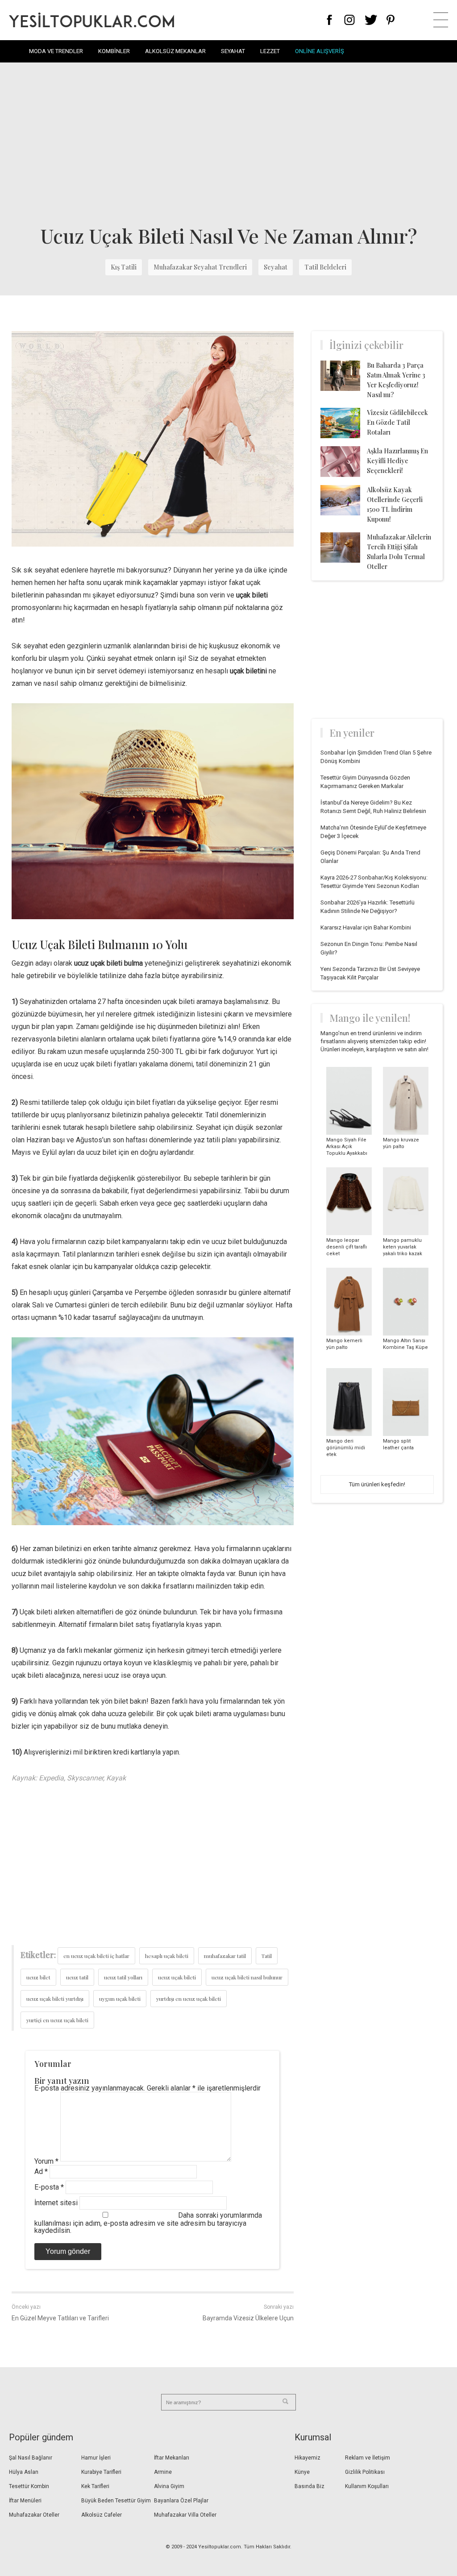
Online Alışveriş (320, 51)
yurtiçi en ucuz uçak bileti (57, 2020)
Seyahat (233, 51)
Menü (441, 20)
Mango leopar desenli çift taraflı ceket (347, 1247)
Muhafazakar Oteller (34, 2515)
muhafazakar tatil (225, 1956)
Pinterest (391, 20)
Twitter (371, 20)
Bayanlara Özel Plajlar (181, 2501)
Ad (41, 2172)
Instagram (349, 20)
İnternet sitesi (56, 2203)
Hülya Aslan (24, 2472)
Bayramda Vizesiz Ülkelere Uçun (248, 2318)
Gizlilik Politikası (365, 2472)
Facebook (330, 20)
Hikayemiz (307, 2458)
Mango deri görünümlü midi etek (346, 1448)
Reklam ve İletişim (368, 2458)
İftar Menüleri (25, 2501)
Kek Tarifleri (95, 2486)
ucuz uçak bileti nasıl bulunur (247, 1977)
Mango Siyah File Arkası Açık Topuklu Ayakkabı (347, 1147)
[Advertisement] (228, 143)
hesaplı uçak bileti (167, 1956)
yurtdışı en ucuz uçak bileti (189, 1999)
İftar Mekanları (172, 2458)
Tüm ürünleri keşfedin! (377, 1484)
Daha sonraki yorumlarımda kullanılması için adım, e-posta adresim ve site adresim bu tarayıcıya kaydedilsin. (148, 2223)
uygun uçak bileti (120, 1999)
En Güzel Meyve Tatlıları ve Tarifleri (60, 2318)
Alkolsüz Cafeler (102, 2515)
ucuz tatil (77, 1977)
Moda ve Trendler (56, 51)
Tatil (267, 1956)
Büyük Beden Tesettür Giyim (116, 2501)
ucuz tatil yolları (123, 1977)
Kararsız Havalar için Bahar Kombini (366, 927)
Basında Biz (310, 2486)
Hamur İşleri (96, 2458)
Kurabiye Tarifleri (101, 2472)
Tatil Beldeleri (325, 267)
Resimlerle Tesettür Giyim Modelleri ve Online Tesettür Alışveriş (91, 20)
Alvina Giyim (169, 2486)
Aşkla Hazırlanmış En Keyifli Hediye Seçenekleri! (397, 461)
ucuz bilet (38, 1977)
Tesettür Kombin (29, 2486)
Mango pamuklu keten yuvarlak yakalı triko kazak (403, 1247)
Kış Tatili (124, 267)
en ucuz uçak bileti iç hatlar (96, 1956)
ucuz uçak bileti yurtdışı (55, 1999)
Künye (302, 2472)
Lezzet (270, 51)
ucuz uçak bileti (177, 1977)
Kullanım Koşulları (367, 2486)
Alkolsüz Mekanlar (175, 51)
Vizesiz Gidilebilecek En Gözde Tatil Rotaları (397, 422)
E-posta (49, 2187)
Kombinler (114, 51)
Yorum (46, 2161)
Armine (163, 2472)
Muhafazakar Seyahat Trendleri (200, 267)
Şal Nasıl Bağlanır (31, 2458)
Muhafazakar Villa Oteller (185, 2515)
